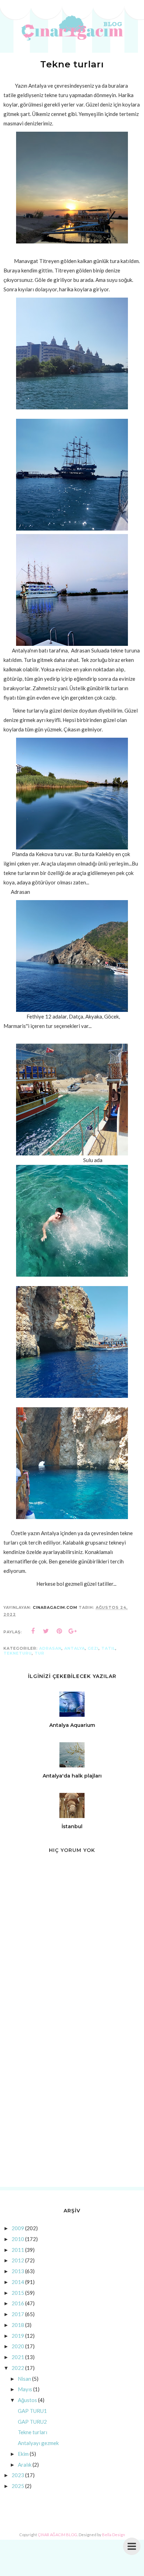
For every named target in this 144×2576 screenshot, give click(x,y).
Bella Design (114, 2535)
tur (39, 1653)
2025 (18, 2486)
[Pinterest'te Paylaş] (59, 1631)
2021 (18, 2357)
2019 (18, 2336)
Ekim (23, 2454)
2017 (18, 2314)
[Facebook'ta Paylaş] (33, 1631)
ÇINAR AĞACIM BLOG (57, 2535)
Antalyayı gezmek (38, 2443)
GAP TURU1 (32, 2411)
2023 (18, 2475)
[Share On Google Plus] (73, 1631)
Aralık (25, 2465)
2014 (18, 2282)
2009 (18, 2228)
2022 (18, 2368)
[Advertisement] (72, 2104)
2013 (18, 2271)
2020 (18, 2346)
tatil (108, 1648)
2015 (18, 2293)
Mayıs (25, 2389)
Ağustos (27, 2400)
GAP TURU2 (32, 2422)
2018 (18, 2325)
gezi (93, 1648)
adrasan (50, 1648)
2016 (18, 2303)
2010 (18, 2239)
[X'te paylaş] (46, 1631)
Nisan (24, 2379)
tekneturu (18, 1653)
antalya (75, 1648)
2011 (18, 2250)
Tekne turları (33, 2432)
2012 (18, 2260)
